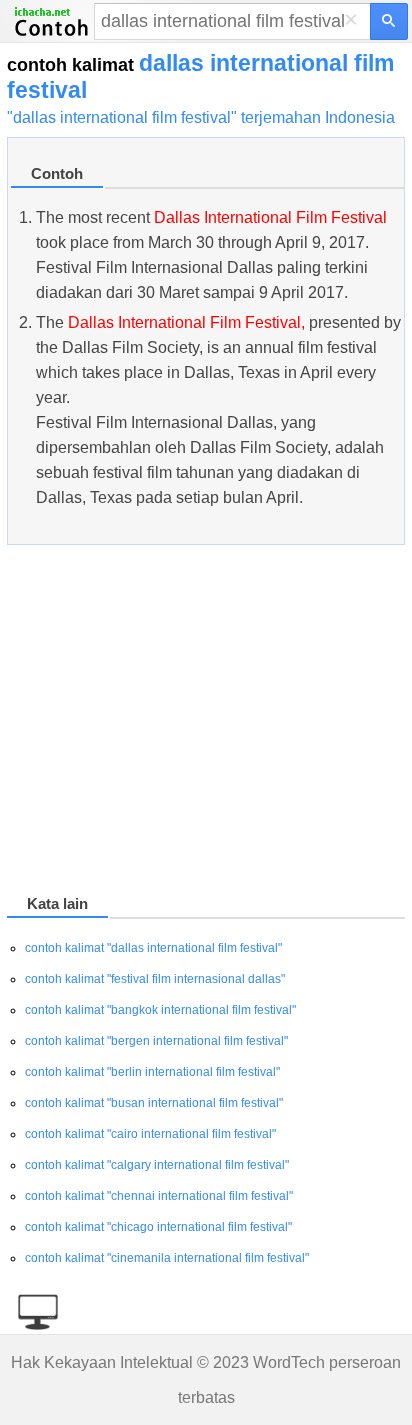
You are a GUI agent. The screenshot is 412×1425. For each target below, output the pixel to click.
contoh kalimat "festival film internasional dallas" (155, 979)
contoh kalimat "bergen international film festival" (156, 1041)
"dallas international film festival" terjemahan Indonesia (201, 117)
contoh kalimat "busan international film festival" (154, 1103)
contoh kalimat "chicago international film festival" (158, 1227)
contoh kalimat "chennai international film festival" (159, 1196)
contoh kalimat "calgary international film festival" (157, 1165)
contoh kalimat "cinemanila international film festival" (167, 1258)
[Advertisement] (206, 723)
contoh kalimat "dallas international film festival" (153, 948)
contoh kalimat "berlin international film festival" (152, 1072)
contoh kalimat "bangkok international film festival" (160, 1010)
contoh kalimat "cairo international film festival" (150, 1134)
